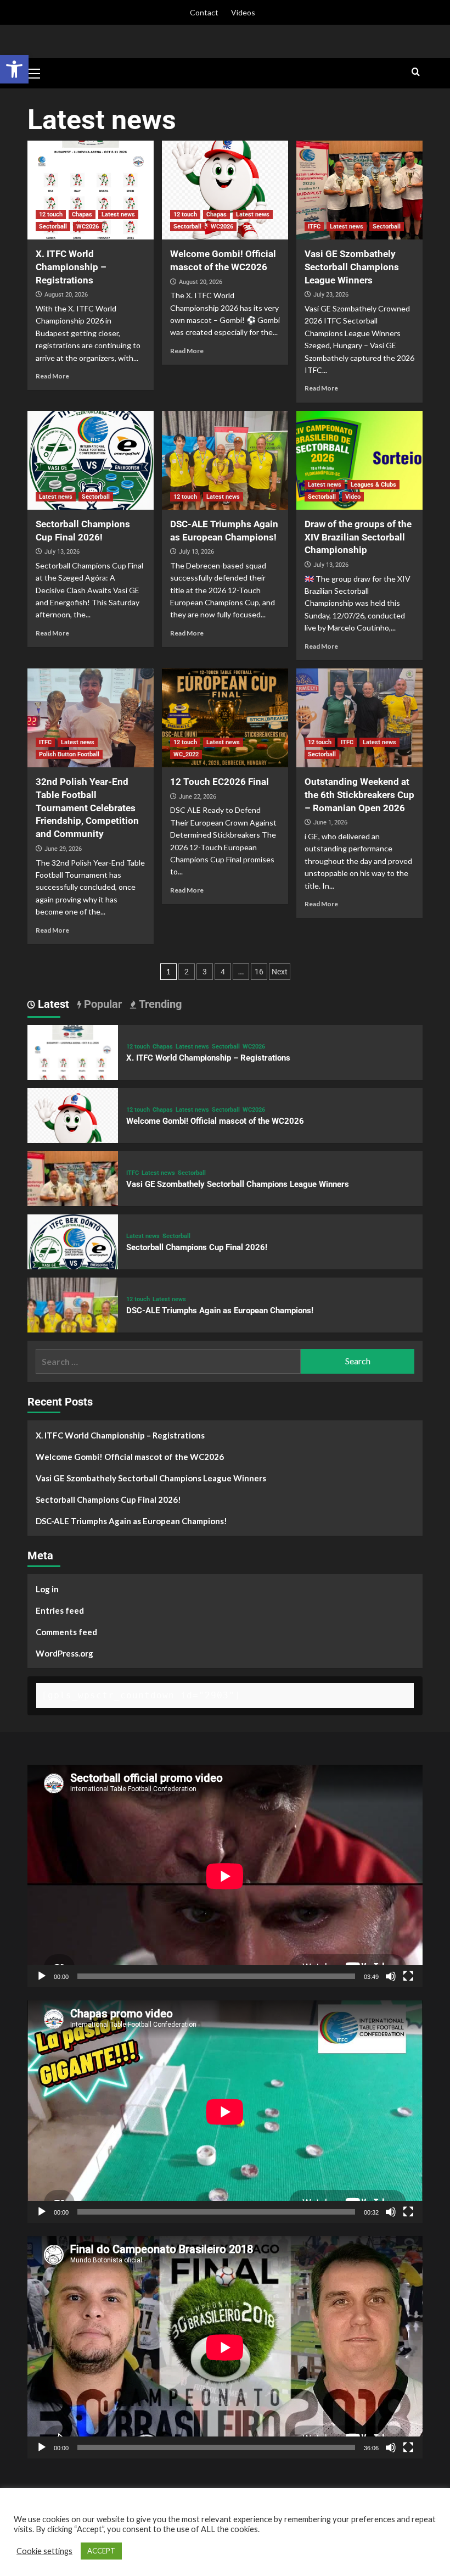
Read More (52, 376)
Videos (243, 12)
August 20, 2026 (66, 295)
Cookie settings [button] (44, 2551)
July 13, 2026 (62, 552)
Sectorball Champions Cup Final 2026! (197, 1247)
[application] (225, 1876)
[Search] (416, 72)
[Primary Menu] (38, 72)
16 (259, 972)
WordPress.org (64, 1653)
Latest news (118, 214)
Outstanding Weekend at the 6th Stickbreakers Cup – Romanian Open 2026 (359, 795)
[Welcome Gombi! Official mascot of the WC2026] (225, 190)
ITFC (314, 227)
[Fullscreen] (408, 1976)
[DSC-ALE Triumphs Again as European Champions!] (225, 460)
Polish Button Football (69, 754)
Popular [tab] (102, 1004)
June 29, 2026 (63, 849)
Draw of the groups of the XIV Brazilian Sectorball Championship (358, 537)
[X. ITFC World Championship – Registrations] (91, 190)
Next (280, 972)
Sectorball (53, 227)
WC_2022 (186, 754)
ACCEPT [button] (101, 2551)
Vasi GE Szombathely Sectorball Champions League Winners (352, 267)
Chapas (82, 214)
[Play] (42, 1976)
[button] (14, 69)
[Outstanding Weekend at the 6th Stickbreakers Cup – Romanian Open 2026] (359, 718)
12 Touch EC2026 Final (220, 782)
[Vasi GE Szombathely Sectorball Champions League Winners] (359, 190)
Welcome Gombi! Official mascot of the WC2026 (215, 1121)
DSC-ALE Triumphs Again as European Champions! (220, 1311)
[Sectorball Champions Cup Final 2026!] (91, 460)
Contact (204, 12)
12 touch (51, 214)
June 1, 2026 (330, 823)
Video (353, 497)
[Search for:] (168, 1361)
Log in (47, 1589)
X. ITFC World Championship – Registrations (71, 267)
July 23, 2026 (331, 295)
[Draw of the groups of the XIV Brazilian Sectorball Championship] (359, 460)
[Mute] (391, 1976)
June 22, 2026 (198, 797)
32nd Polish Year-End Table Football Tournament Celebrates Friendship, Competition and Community (87, 808)
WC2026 (88, 227)
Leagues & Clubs (373, 485)
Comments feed (66, 1632)
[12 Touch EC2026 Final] (225, 718)
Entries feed (60, 1610)
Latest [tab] (52, 1004)
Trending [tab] (159, 1004)
